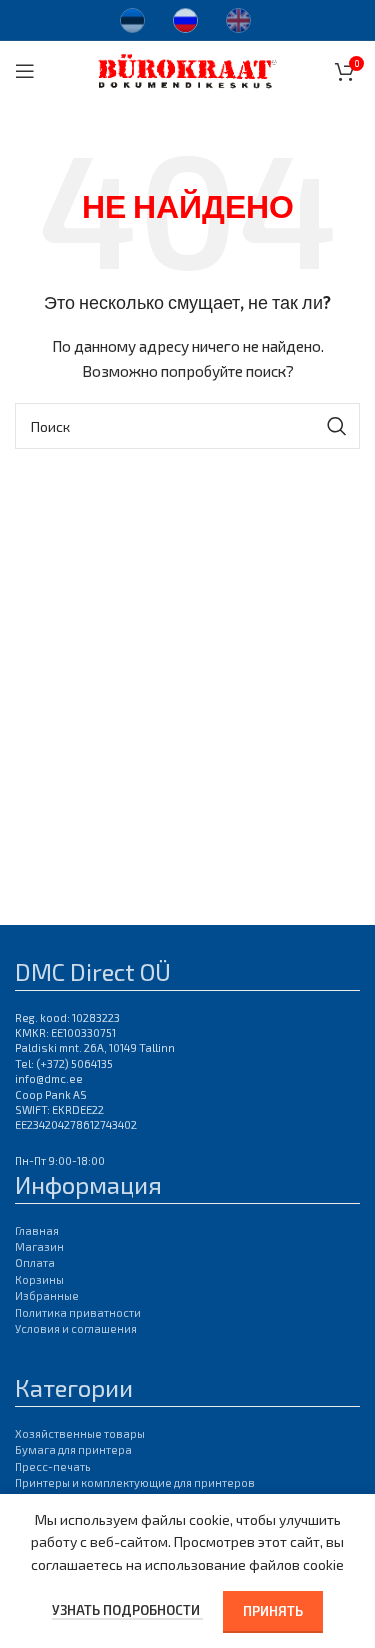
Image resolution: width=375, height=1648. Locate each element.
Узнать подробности (127, 1610)
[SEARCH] (337, 426)
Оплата (35, 1262)
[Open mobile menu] (25, 71)
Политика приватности (78, 1312)
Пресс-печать (52, 1466)
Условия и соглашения (76, 1328)
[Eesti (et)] (132, 18)
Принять (273, 1611)
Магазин (39, 1246)
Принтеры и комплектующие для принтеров (135, 1482)
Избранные (47, 1295)
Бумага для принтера (73, 1449)
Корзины (39, 1279)
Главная (37, 1230)
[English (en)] (238, 18)
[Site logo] (187, 68)
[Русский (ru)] (185, 18)
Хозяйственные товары (80, 1433)
